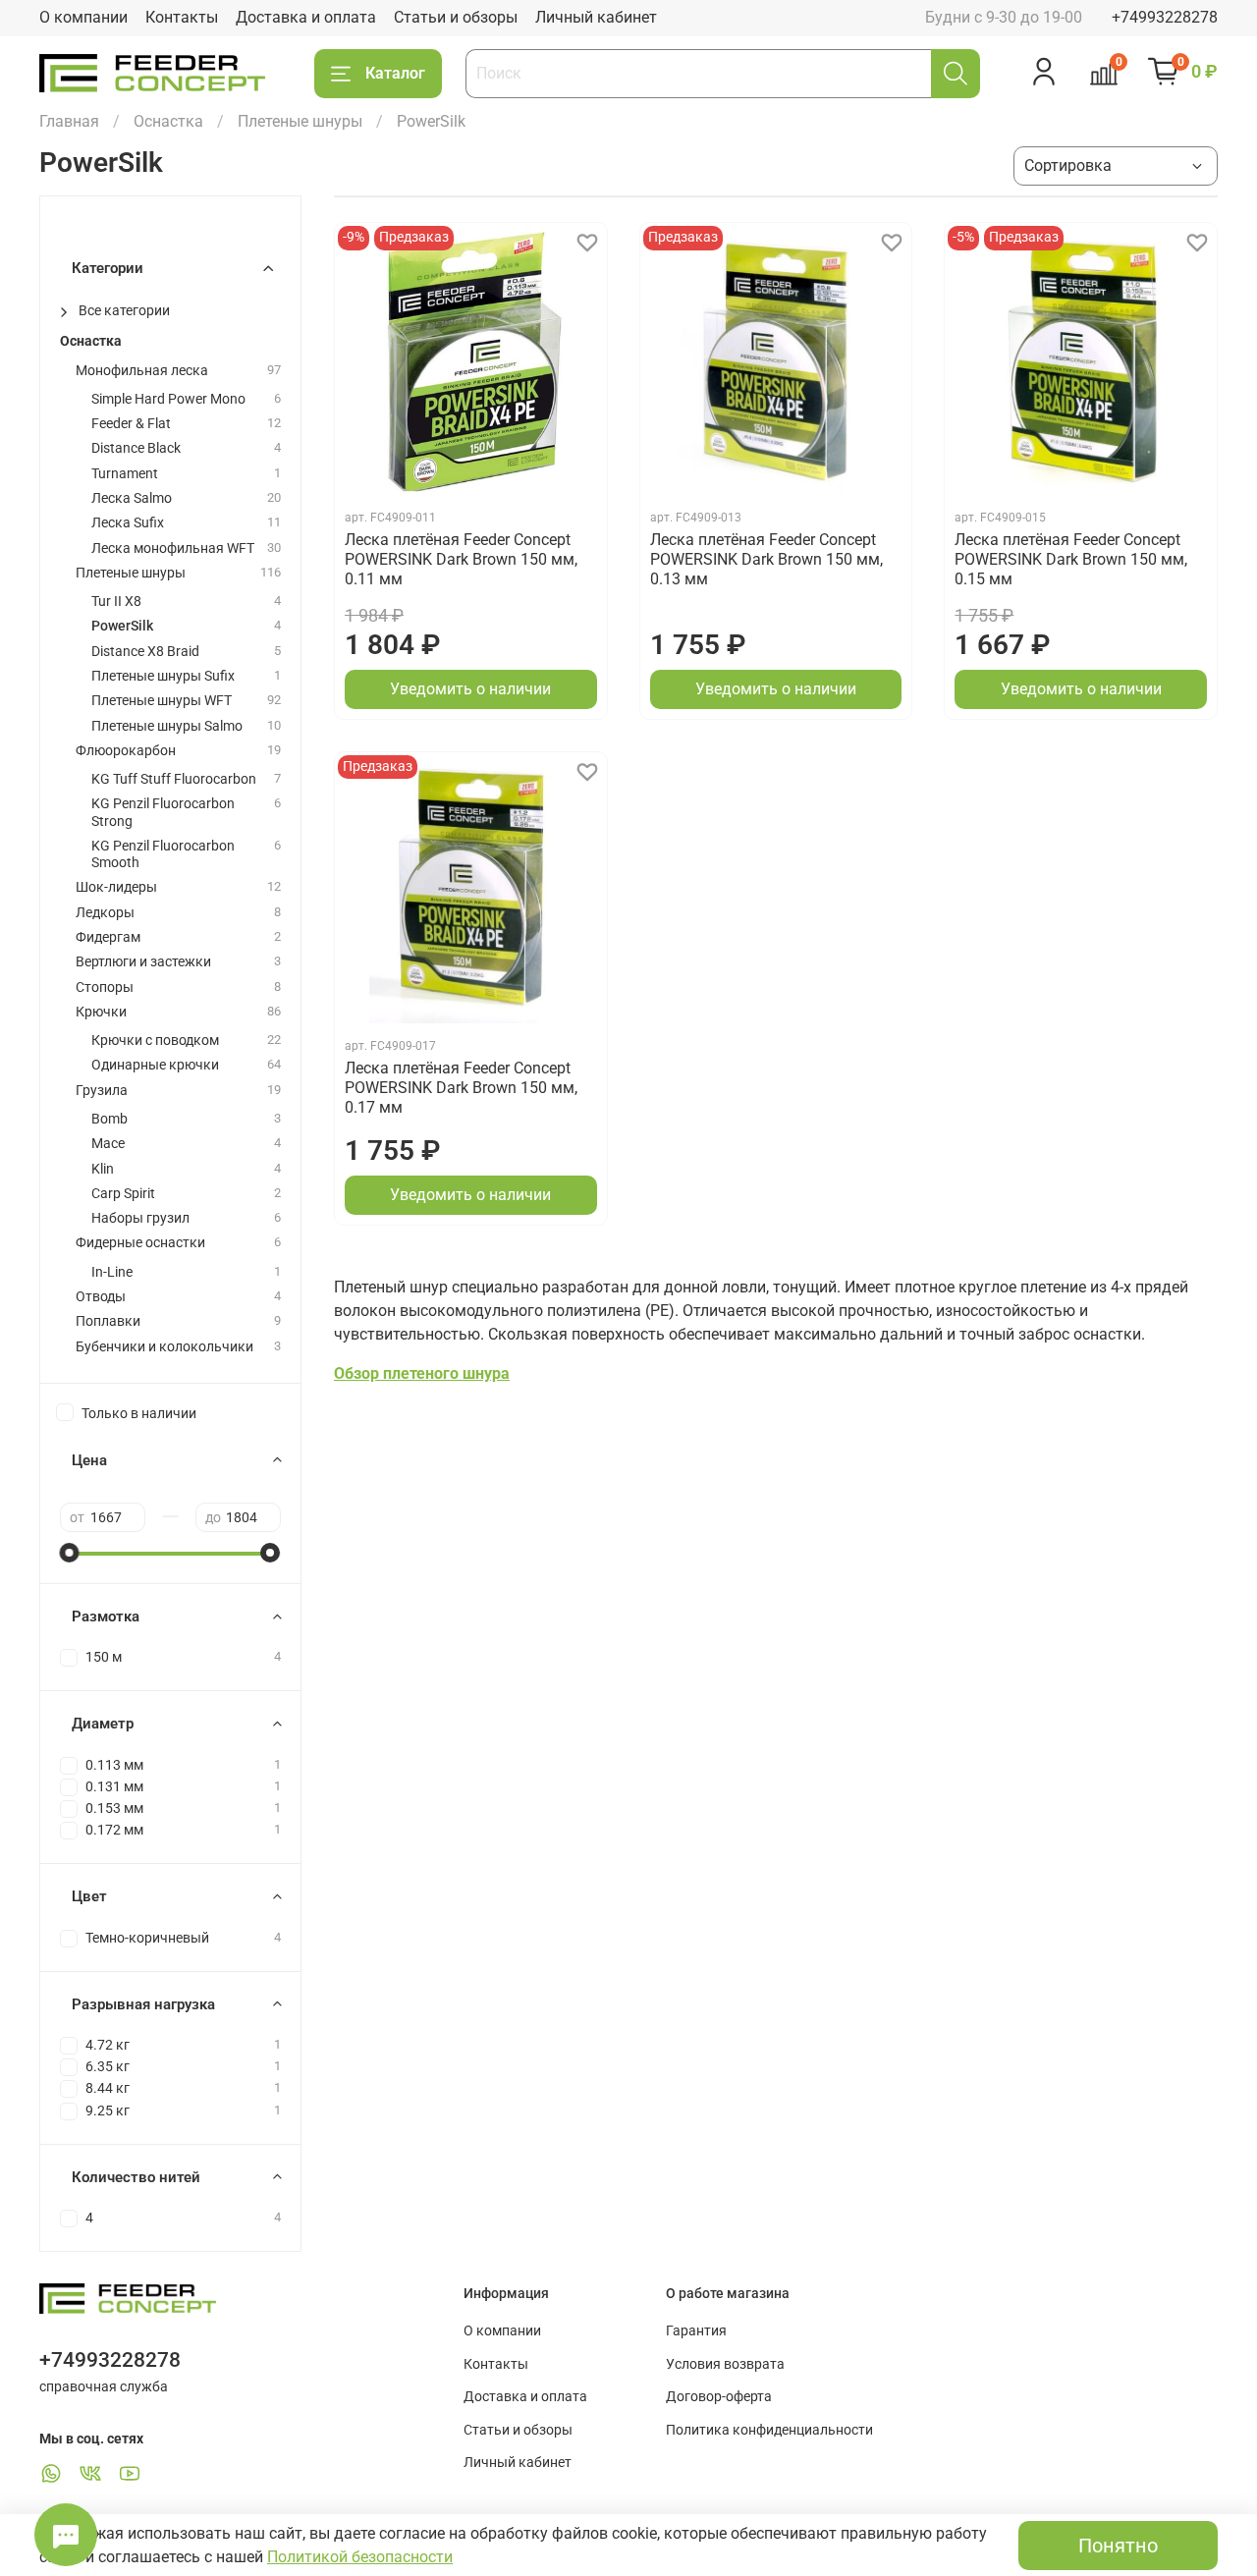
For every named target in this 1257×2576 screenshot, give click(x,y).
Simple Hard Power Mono (168, 399)
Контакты (182, 17)
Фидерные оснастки (140, 1243)
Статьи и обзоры (456, 17)
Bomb (109, 1119)
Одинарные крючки (155, 1065)
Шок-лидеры (116, 887)
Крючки (101, 1012)
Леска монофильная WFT (173, 548)
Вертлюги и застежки (143, 962)
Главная (69, 121)
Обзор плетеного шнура (422, 1373)
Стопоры (105, 987)
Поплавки (108, 1321)
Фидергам (108, 937)
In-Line (112, 1272)
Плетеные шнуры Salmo (167, 726)
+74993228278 (1165, 17)
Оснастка (168, 121)
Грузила (102, 1091)
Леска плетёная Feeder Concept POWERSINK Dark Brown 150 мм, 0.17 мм (461, 1088)
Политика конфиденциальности (769, 2430)
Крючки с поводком (155, 1041)
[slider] (70, 1553)
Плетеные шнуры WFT (162, 701)
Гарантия (696, 2331)
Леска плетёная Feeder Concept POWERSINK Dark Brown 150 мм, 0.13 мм (766, 559)
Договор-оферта (719, 2397)
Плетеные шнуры (300, 121)
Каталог (395, 73)
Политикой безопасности (360, 2557)
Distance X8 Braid (145, 652)
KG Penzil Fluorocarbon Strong (163, 812)
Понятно (1118, 2546)
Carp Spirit (123, 1194)
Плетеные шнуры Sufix (163, 676)
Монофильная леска (142, 371)
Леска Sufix (128, 523)
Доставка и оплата (306, 17)
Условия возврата (725, 2364)
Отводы (101, 1297)
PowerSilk (122, 626)
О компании (83, 17)
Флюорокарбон (126, 751)
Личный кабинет (596, 17)
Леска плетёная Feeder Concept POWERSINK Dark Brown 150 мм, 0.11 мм (461, 559)
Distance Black (136, 448)
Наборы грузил (140, 1218)
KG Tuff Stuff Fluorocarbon (174, 779)
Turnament (125, 474)
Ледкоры (105, 913)
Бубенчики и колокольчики (164, 1347)
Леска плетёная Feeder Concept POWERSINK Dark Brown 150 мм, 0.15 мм (1071, 559)
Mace (108, 1144)
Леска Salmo (132, 498)
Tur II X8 (116, 602)
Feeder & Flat (131, 424)
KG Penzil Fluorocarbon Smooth (163, 854)
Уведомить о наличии (470, 689)
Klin (103, 1169)
